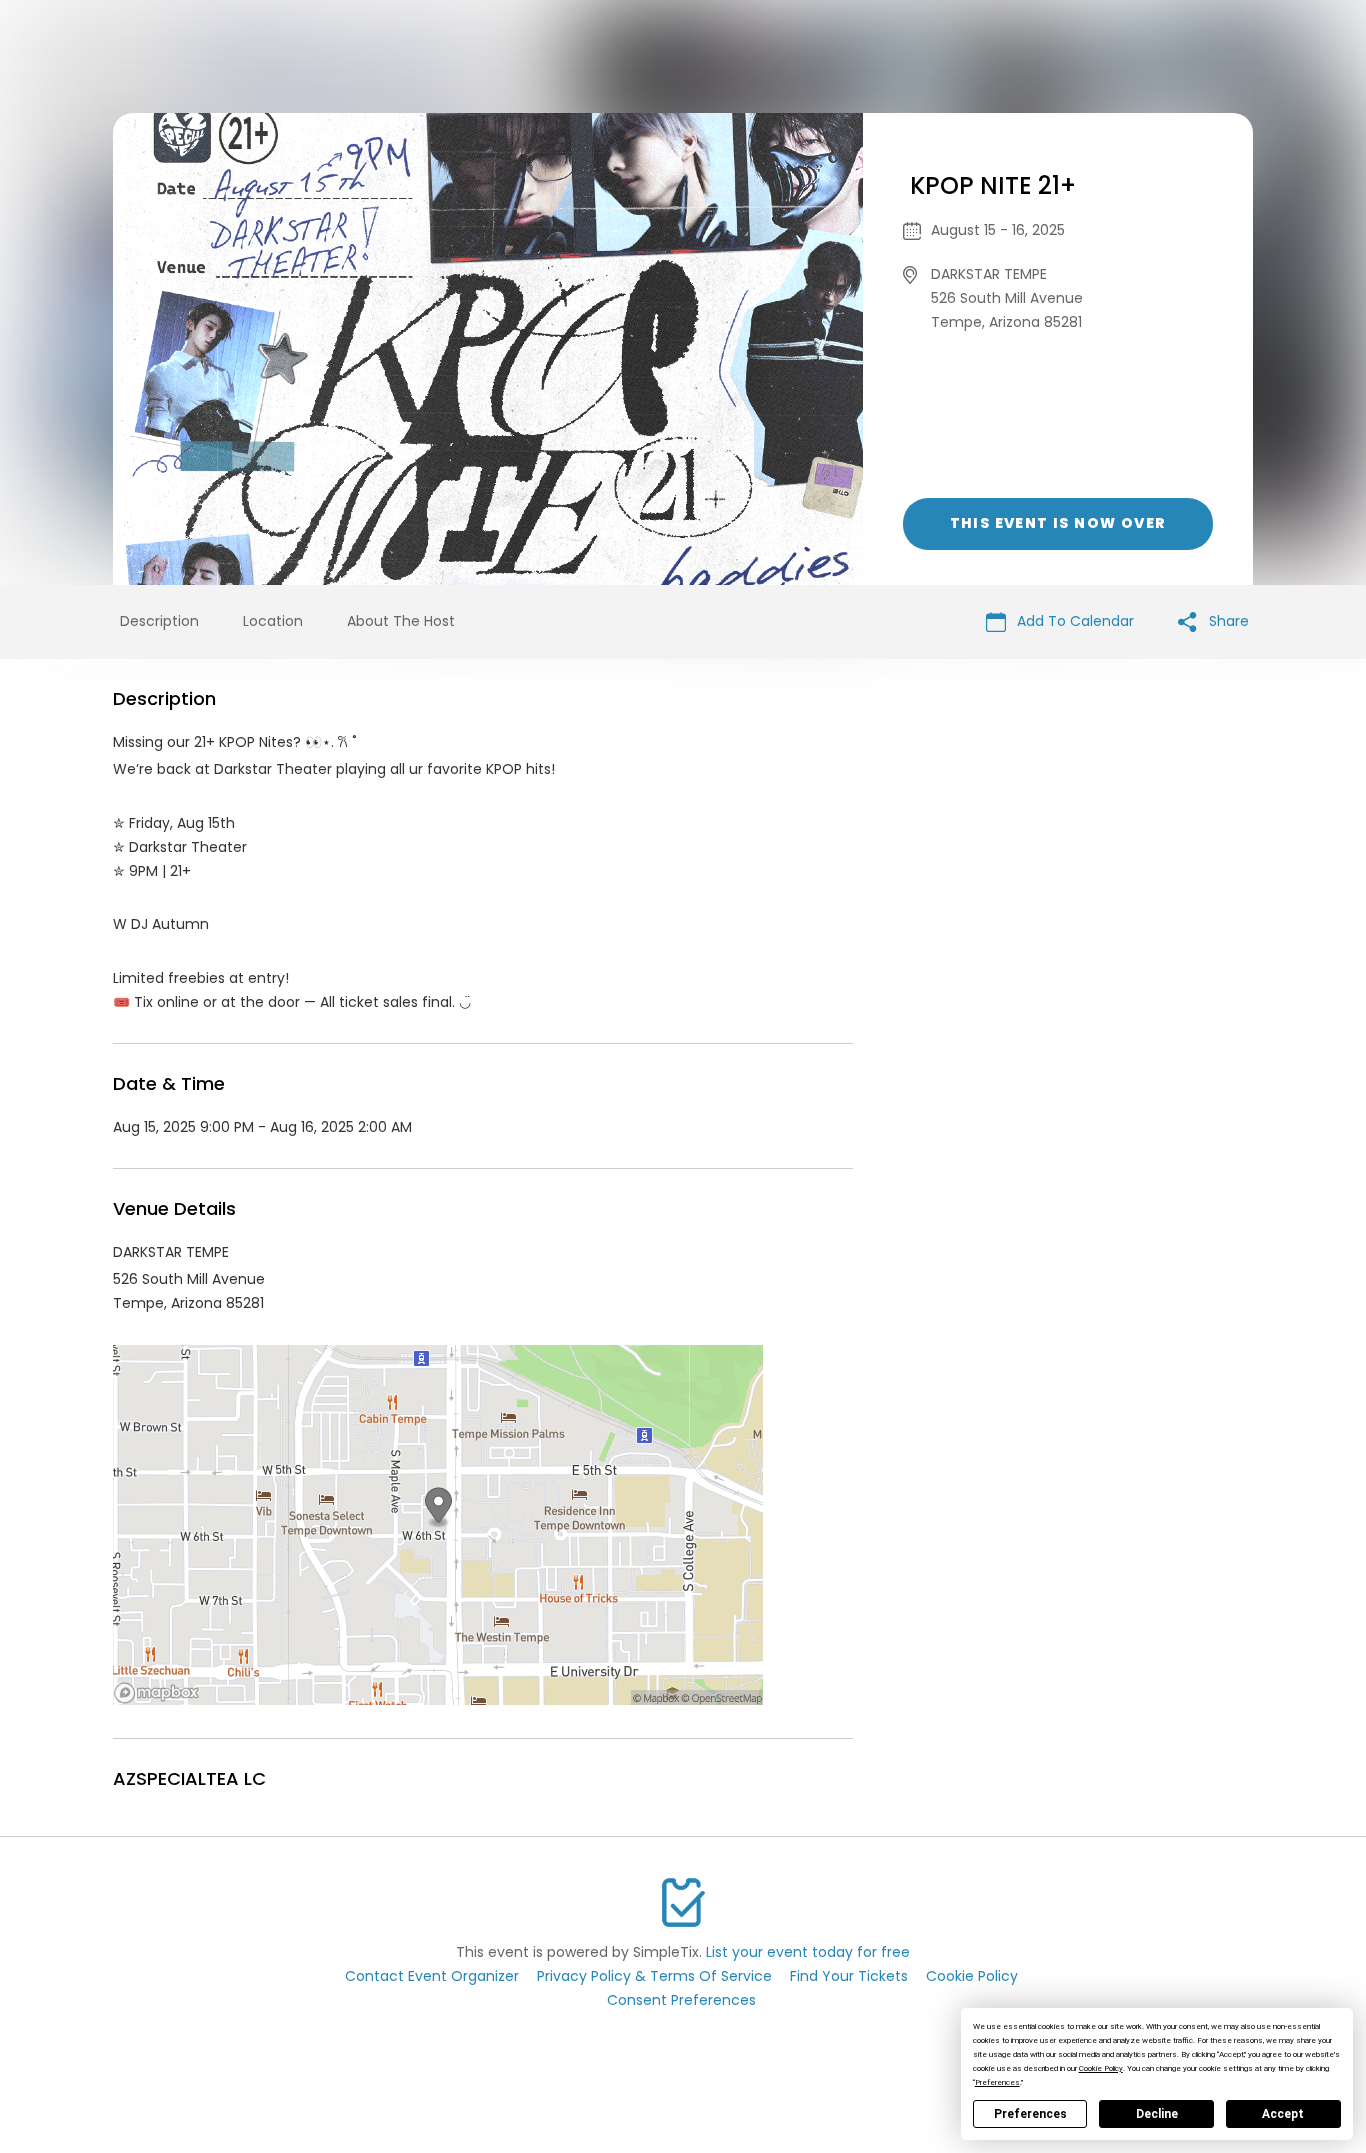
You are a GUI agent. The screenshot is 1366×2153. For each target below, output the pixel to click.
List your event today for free (808, 1952)
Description (159, 621)
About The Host (401, 621)
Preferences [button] (997, 2082)
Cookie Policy (972, 1976)
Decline (1157, 2114)
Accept (1283, 2114)
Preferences (1030, 2114)
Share (1227, 621)
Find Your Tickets (849, 1976)
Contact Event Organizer (432, 1976)
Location (273, 621)
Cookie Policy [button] (1101, 2068)
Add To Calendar (1073, 621)
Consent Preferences (681, 2000)
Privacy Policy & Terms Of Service (654, 1976)
